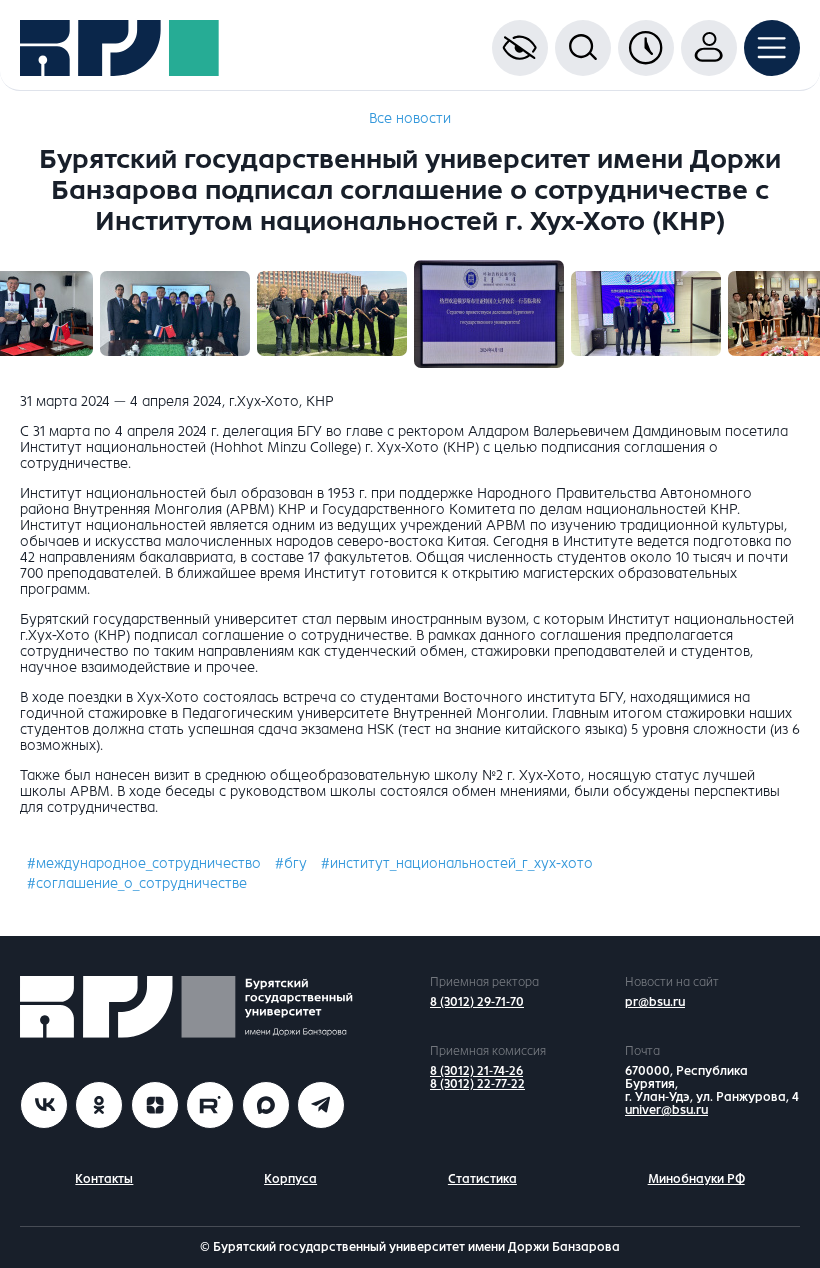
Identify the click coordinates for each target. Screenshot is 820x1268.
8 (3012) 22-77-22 (477, 1084)
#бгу (291, 863)
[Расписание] (646, 48)
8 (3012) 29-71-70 (477, 1002)
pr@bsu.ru (655, 1002)
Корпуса (290, 1179)
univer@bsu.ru (666, 1110)
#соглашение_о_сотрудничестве (137, 883)
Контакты (104, 1179)
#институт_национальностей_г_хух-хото (457, 863)
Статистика (482, 1179)
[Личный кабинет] (709, 48)
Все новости (410, 118)
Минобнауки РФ (696, 1179)
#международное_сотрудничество (144, 863)
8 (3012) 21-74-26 (476, 1071)
